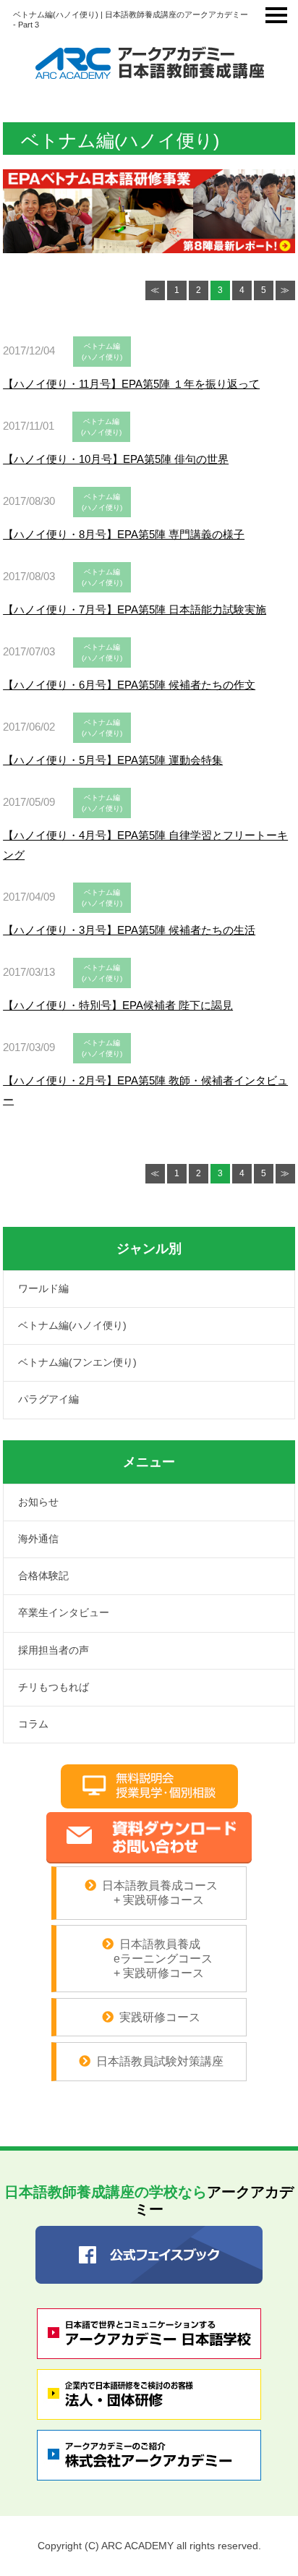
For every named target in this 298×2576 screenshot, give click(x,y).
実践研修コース (160, 2017)
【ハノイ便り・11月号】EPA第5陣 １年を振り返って (131, 384)
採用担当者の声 (54, 1650)
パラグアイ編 (48, 1399)
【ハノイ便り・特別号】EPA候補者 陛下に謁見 (118, 1005)
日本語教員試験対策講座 (160, 2061)
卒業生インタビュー (64, 1612)
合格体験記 (43, 1576)
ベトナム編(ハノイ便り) (72, 1325)
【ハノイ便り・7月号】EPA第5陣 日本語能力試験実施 (135, 609)
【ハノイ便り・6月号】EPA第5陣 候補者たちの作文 (129, 685)
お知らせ (38, 1502)
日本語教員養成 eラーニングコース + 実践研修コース (152, 1958)
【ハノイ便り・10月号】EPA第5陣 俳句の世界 (116, 459)
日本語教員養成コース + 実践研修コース (159, 1893)
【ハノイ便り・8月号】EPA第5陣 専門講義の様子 (124, 534)
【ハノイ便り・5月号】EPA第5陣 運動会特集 (113, 760)
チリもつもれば (54, 1687)
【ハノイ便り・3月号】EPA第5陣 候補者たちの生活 (129, 930)
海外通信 (38, 1539)
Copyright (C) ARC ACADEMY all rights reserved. (149, 2546)
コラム (33, 1724)
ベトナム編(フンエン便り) (77, 1362)
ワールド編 (43, 1288)
